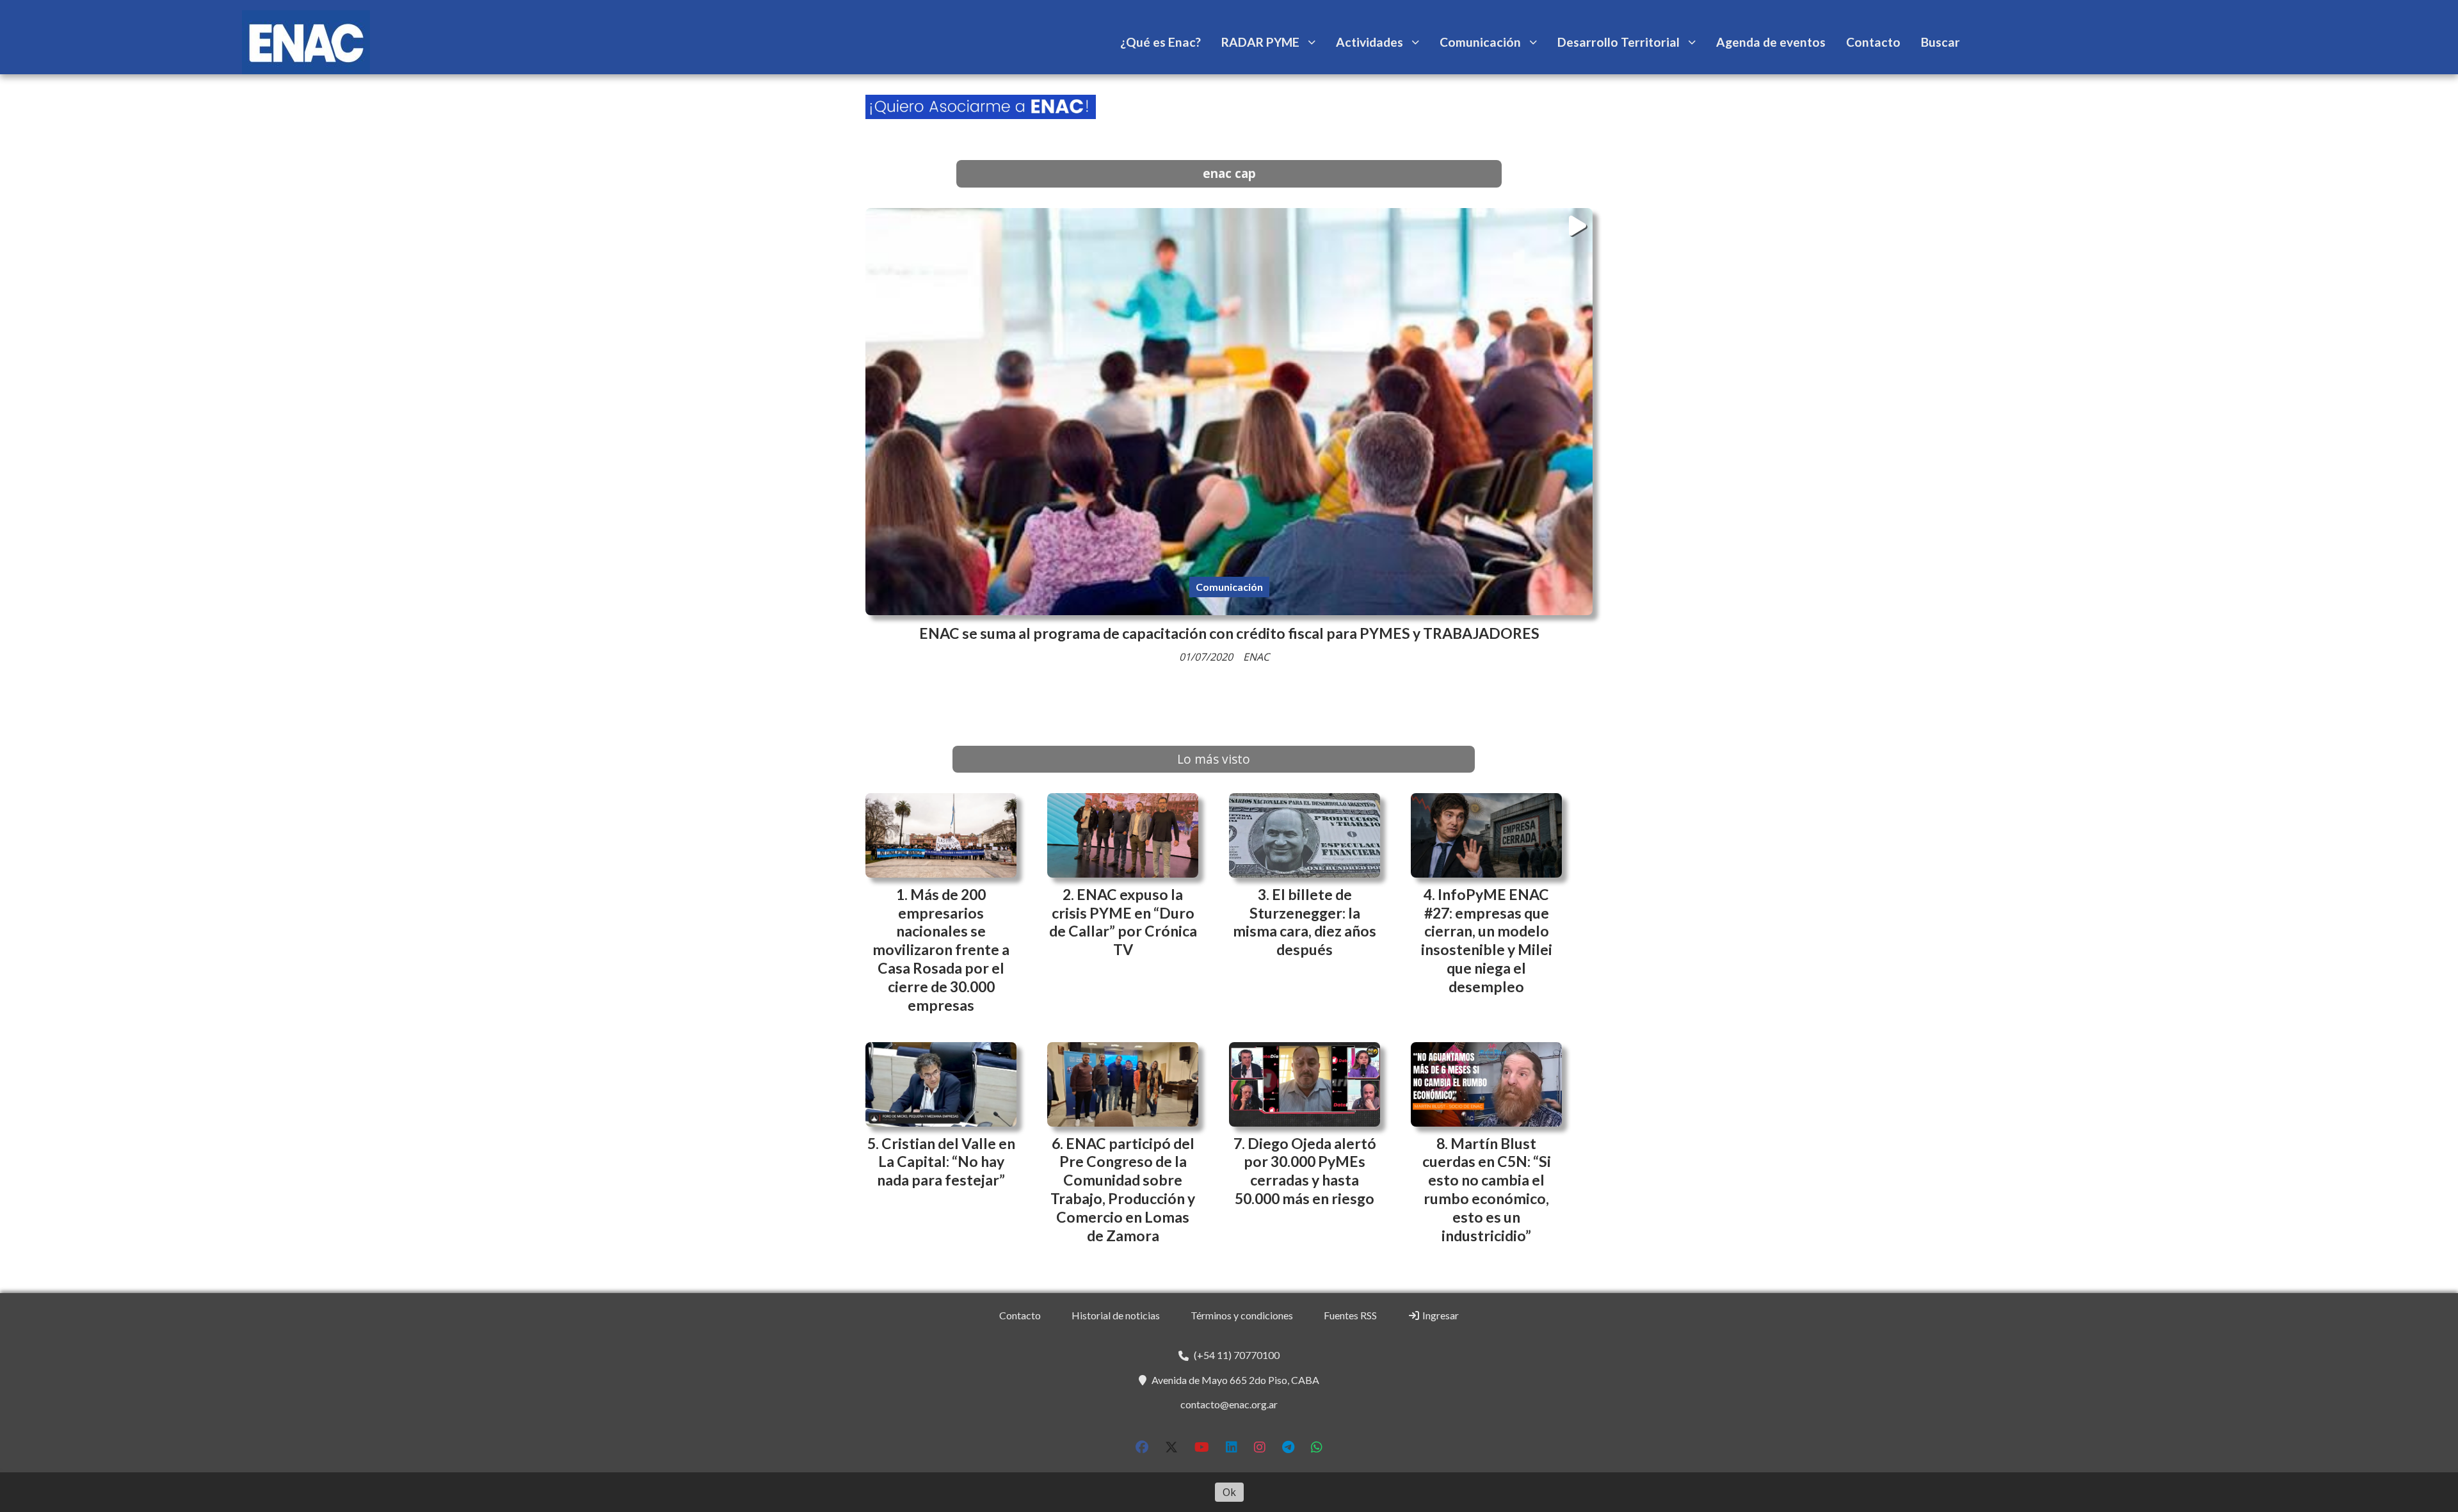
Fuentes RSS (1350, 1315)
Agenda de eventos (1771, 42)
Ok (1229, 1492)
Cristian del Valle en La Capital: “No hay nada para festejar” (946, 1162)
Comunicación (1480, 42)
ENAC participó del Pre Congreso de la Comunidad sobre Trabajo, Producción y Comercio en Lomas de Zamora (1123, 1189)
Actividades (1370, 42)
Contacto (1873, 42)
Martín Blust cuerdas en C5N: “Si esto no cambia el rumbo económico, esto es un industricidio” (1487, 1189)
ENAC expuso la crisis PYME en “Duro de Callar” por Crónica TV (1123, 922)
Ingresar (1440, 1315)
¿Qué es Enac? (1161, 42)
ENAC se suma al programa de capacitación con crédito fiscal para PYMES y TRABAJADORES (1229, 633)
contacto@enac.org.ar (1229, 1404)
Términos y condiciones (1242, 1315)
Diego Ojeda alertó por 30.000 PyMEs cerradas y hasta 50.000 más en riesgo (1305, 1171)
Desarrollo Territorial (1619, 42)
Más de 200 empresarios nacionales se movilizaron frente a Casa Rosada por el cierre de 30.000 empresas (941, 950)
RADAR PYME (1260, 42)
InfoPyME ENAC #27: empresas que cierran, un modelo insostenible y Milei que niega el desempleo (1487, 940)
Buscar (1940, 42)
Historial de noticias (1116, 1315)
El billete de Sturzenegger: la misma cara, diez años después (1305, 922)
